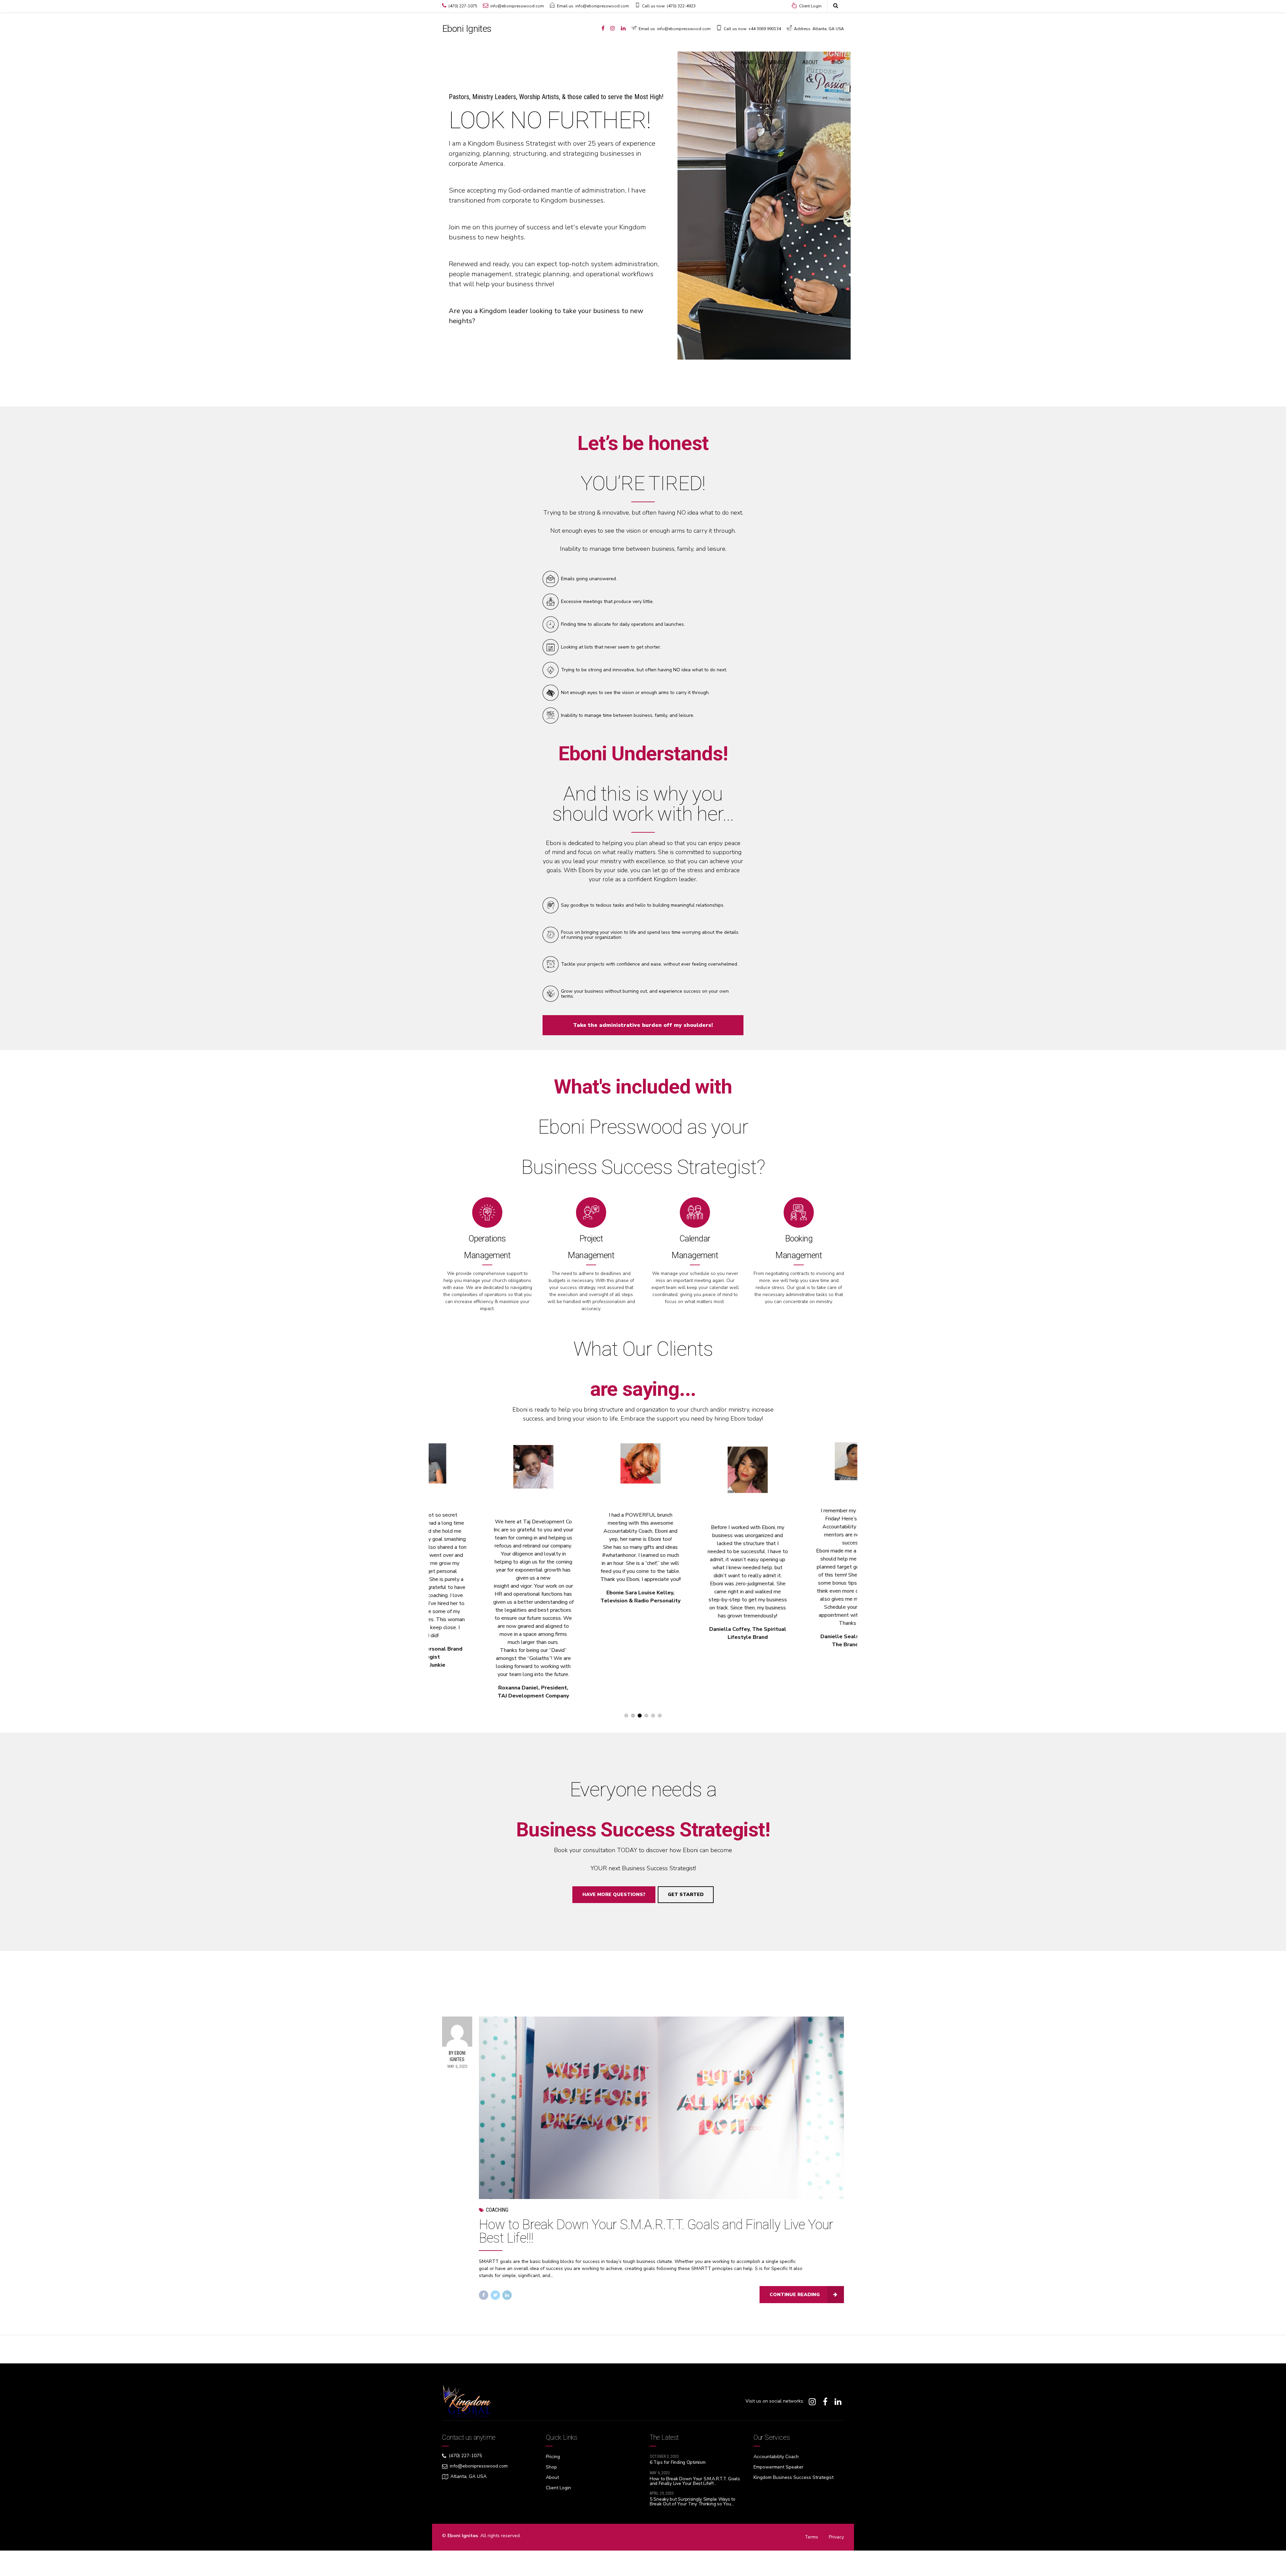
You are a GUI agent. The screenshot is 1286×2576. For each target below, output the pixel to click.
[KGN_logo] (467, 2401)
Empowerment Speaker (778, 2467)
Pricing (553, 2457)
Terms (811, 2537)
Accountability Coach (776, 2457)
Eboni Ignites (467, 29)
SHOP (838, 62)
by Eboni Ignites (457, 2056)
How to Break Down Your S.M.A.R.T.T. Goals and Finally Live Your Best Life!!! (656, 2231)
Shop (551, 2467)
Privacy (836, 2537)
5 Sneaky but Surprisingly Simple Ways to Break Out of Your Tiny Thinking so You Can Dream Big (693, 2504)
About (552, 2477)
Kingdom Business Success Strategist (794, 2477)
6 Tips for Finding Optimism (677, 2462)
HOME (748, 62)
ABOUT (810, 62)
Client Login (558, 2488)
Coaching (497, 2210)
